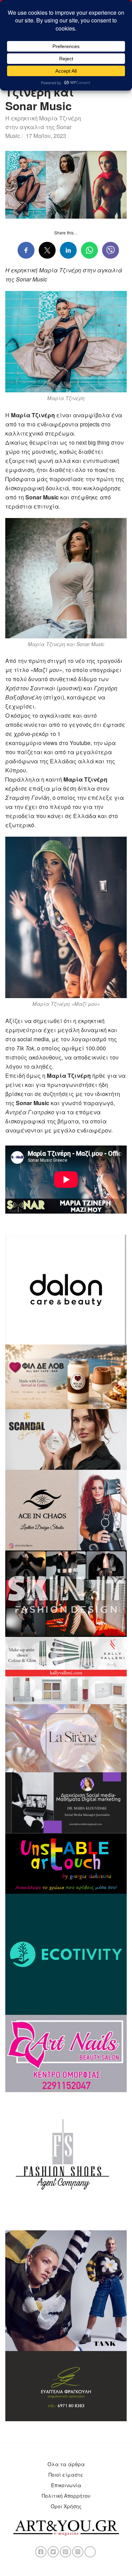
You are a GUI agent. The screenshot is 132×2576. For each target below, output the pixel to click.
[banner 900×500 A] (66, 1670)
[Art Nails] (66, 2053)
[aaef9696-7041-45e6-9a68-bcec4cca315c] (66, 1738)
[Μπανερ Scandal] (66, 1439)
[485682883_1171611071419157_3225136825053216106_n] (66, 2290)
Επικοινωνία (66, 2485)
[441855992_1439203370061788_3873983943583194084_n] (66, 1593)
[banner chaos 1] (66, 1509)
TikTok (90, 2552)
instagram (78, 2552)
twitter (53, 2552)
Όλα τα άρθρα (66, 2464)
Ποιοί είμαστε (66, 2475)
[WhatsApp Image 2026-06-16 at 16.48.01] (66, 1376)
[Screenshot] (66, 1289)
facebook (41, 2552)
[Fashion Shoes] (66, 2160)
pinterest (65, 2552)
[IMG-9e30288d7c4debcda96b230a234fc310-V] (66, 1863)
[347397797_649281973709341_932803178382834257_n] (66, 2385)
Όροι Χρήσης (66, 2506)
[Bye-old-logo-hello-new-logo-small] (66, 1953)
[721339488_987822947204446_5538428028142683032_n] (66, 1802)
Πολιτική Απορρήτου (66, 2496)
